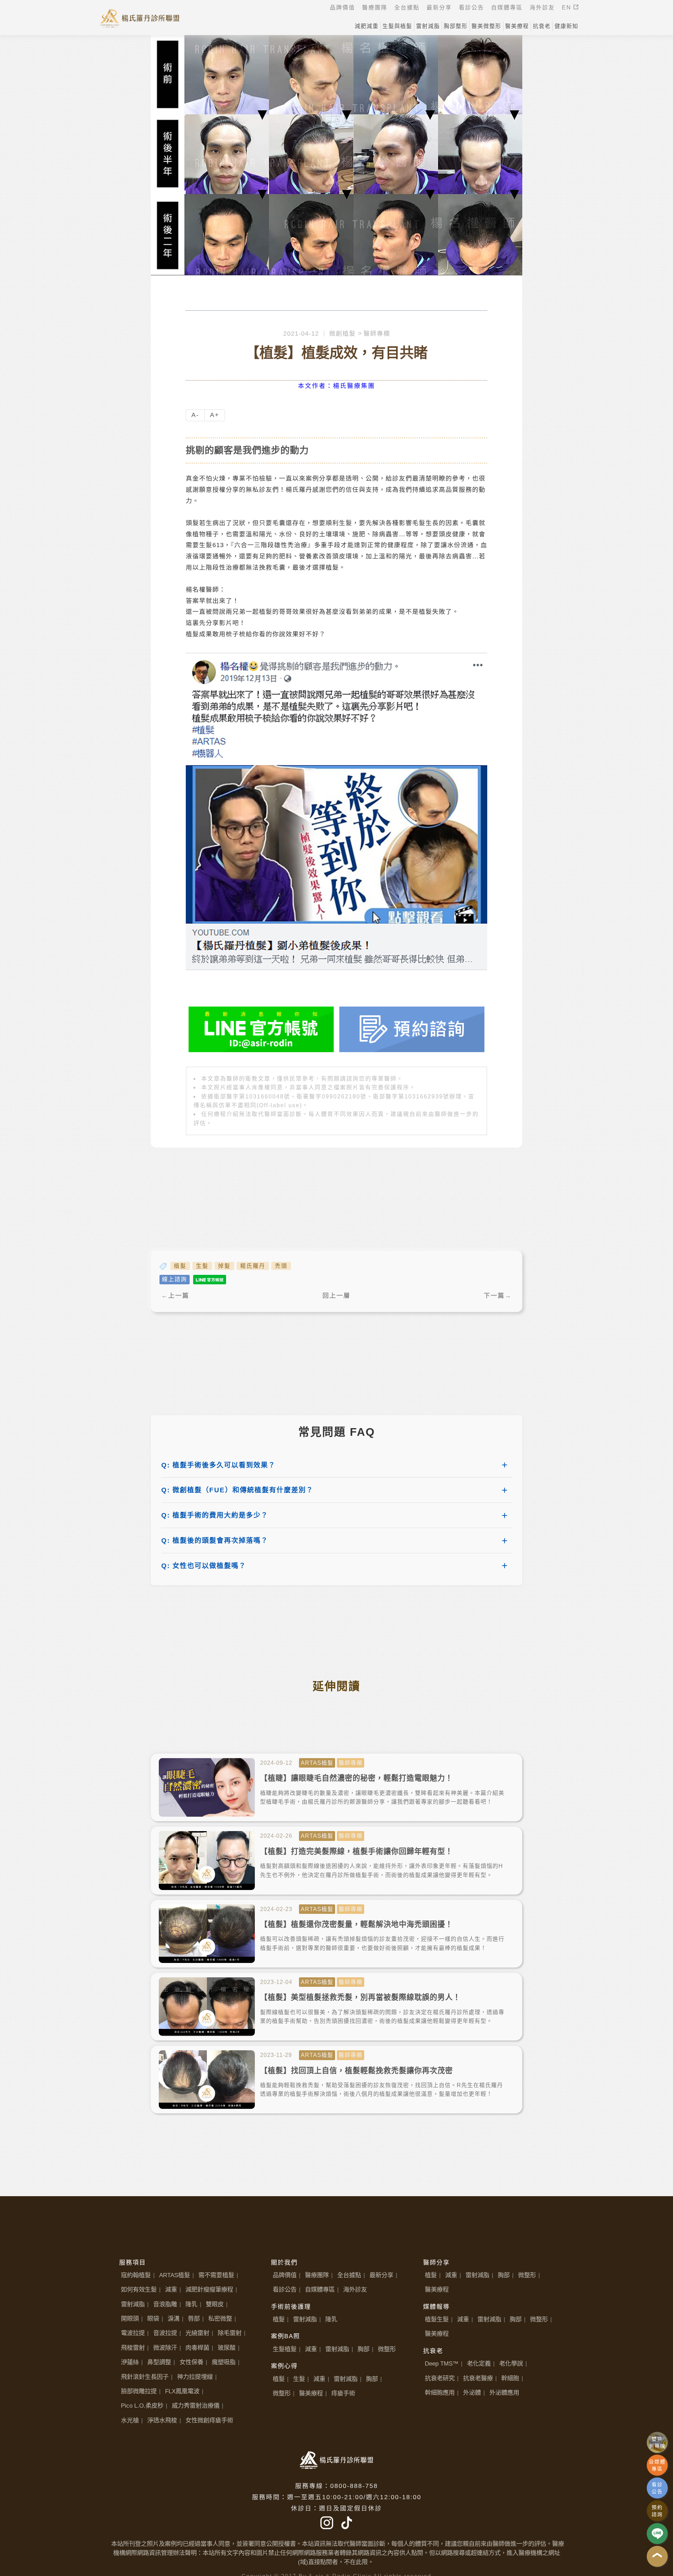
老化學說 (511, 2363)
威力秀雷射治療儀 (196, 2406)
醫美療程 (311, 2393)
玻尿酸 (227, 2348)
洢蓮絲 (130, 2362)
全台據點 (349, 2275)
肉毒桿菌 (197, 2348)
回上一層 (336, 1296)
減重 (171, 2289)
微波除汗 (165, 2348)
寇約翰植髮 (136, 2275)
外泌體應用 (504, 2393)
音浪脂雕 (165, 2304)
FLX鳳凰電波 (182, 2391)
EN (568, 8)
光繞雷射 (197, 2333)
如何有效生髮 (139, 2289)
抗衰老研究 (440, 2378)
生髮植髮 (285, 2349)
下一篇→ (498, 1296)
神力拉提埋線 (195, 2377)
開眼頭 (130, 2319)
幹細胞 (510, 2378)
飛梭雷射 (133, 2348)
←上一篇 (175, 1296)
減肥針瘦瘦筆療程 (209, 2289)
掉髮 (224, 1266)
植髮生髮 (437, 2319)
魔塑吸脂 (224, 2362)
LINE (657, 2534)
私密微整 (220, 2319)
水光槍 (130, 2420)
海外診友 (355, 2289)
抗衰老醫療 (478, 2378)
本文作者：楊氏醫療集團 (336, 386)
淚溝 (174, 2319)
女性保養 (191, 2362)
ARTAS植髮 (175, 2275)
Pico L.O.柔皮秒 (142, 2406)
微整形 (387, 2349)
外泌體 (472, 2393)
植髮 (180, 1266)
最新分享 (381, 2275)
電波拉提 (133, 2333)
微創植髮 (342, 334)
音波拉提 (165, 2333)
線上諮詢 (175, 1279)
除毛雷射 (230, 2333)
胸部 (363, 2349)
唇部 (194, 2319)
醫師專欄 (377, 334)
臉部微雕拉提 (139, 2391)
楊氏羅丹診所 (140, 18)
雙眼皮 (215, 2304)
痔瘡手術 (343, 2393)
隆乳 (191, 2304)
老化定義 (479, 2363)
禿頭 (281, 1266)
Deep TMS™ (442, 2363)
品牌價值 (285, 2275)
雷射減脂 (133, 2304)
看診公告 (285, 2289)
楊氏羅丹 (253, 1266)
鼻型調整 (159, 2362)
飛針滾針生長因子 (145, 2377)
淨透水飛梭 (162, 2420)
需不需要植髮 (216, 2275)
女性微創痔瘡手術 (209, 2420)
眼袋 (153, 2319)
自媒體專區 (320, 2289)
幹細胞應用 (440, 2393)
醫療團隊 (317, 2275)
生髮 (202, 1266)
